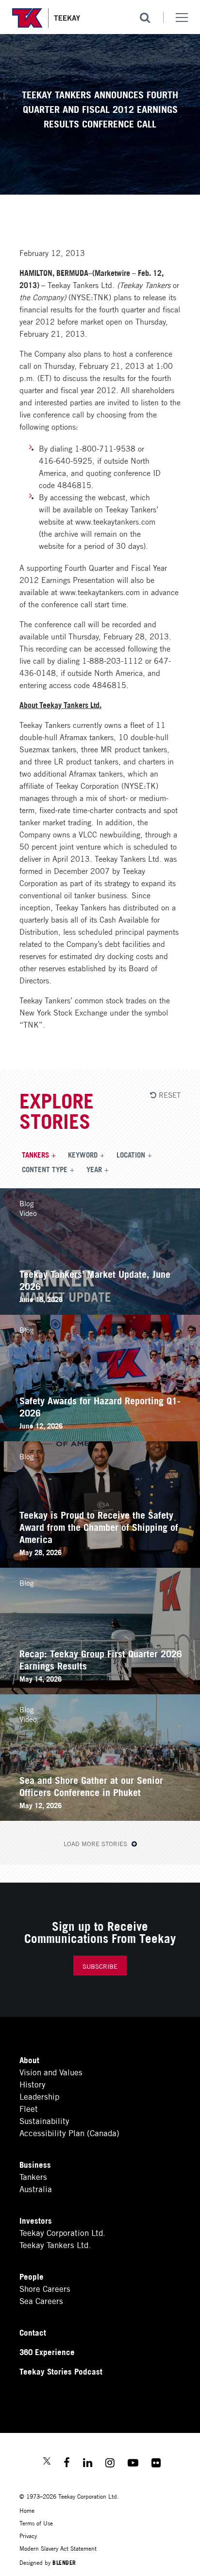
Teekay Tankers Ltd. (55, 2244)
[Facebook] (67, 2464)
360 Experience (47, 2351)
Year (94, 1169)
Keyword (83, 1154)
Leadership (39, 2096)
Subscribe (100, 1966)
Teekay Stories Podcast (61, 2371)
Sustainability (44, 2120)
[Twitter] (47, 2462)
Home (27, 2510)
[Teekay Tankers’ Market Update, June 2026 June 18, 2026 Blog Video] (100, 1311)
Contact (33, 2332)
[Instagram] (110, 2464)
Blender (64, 2562)
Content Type (45, 1169)
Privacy (28, 2535)
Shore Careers (45, 2288)
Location (131, 1154)
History (33, 2084)
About (29, 2059)
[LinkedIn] (88, 2464)
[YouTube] (133, 2464)
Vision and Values (51, 2072)
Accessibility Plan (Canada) (69, 2132)
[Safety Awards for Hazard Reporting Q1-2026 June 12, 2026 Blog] (100, 1438)
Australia (36, 2188)
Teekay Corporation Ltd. (62, 2232)
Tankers (35, 1154)
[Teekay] (46, 18)
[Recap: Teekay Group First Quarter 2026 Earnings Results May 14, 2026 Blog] (100, 1691)
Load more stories (96, 1843)
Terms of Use (36, 2523)
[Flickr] (156, 2464)
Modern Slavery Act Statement (58, 2548)
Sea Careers (41, 2300)
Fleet (29, 2108)
